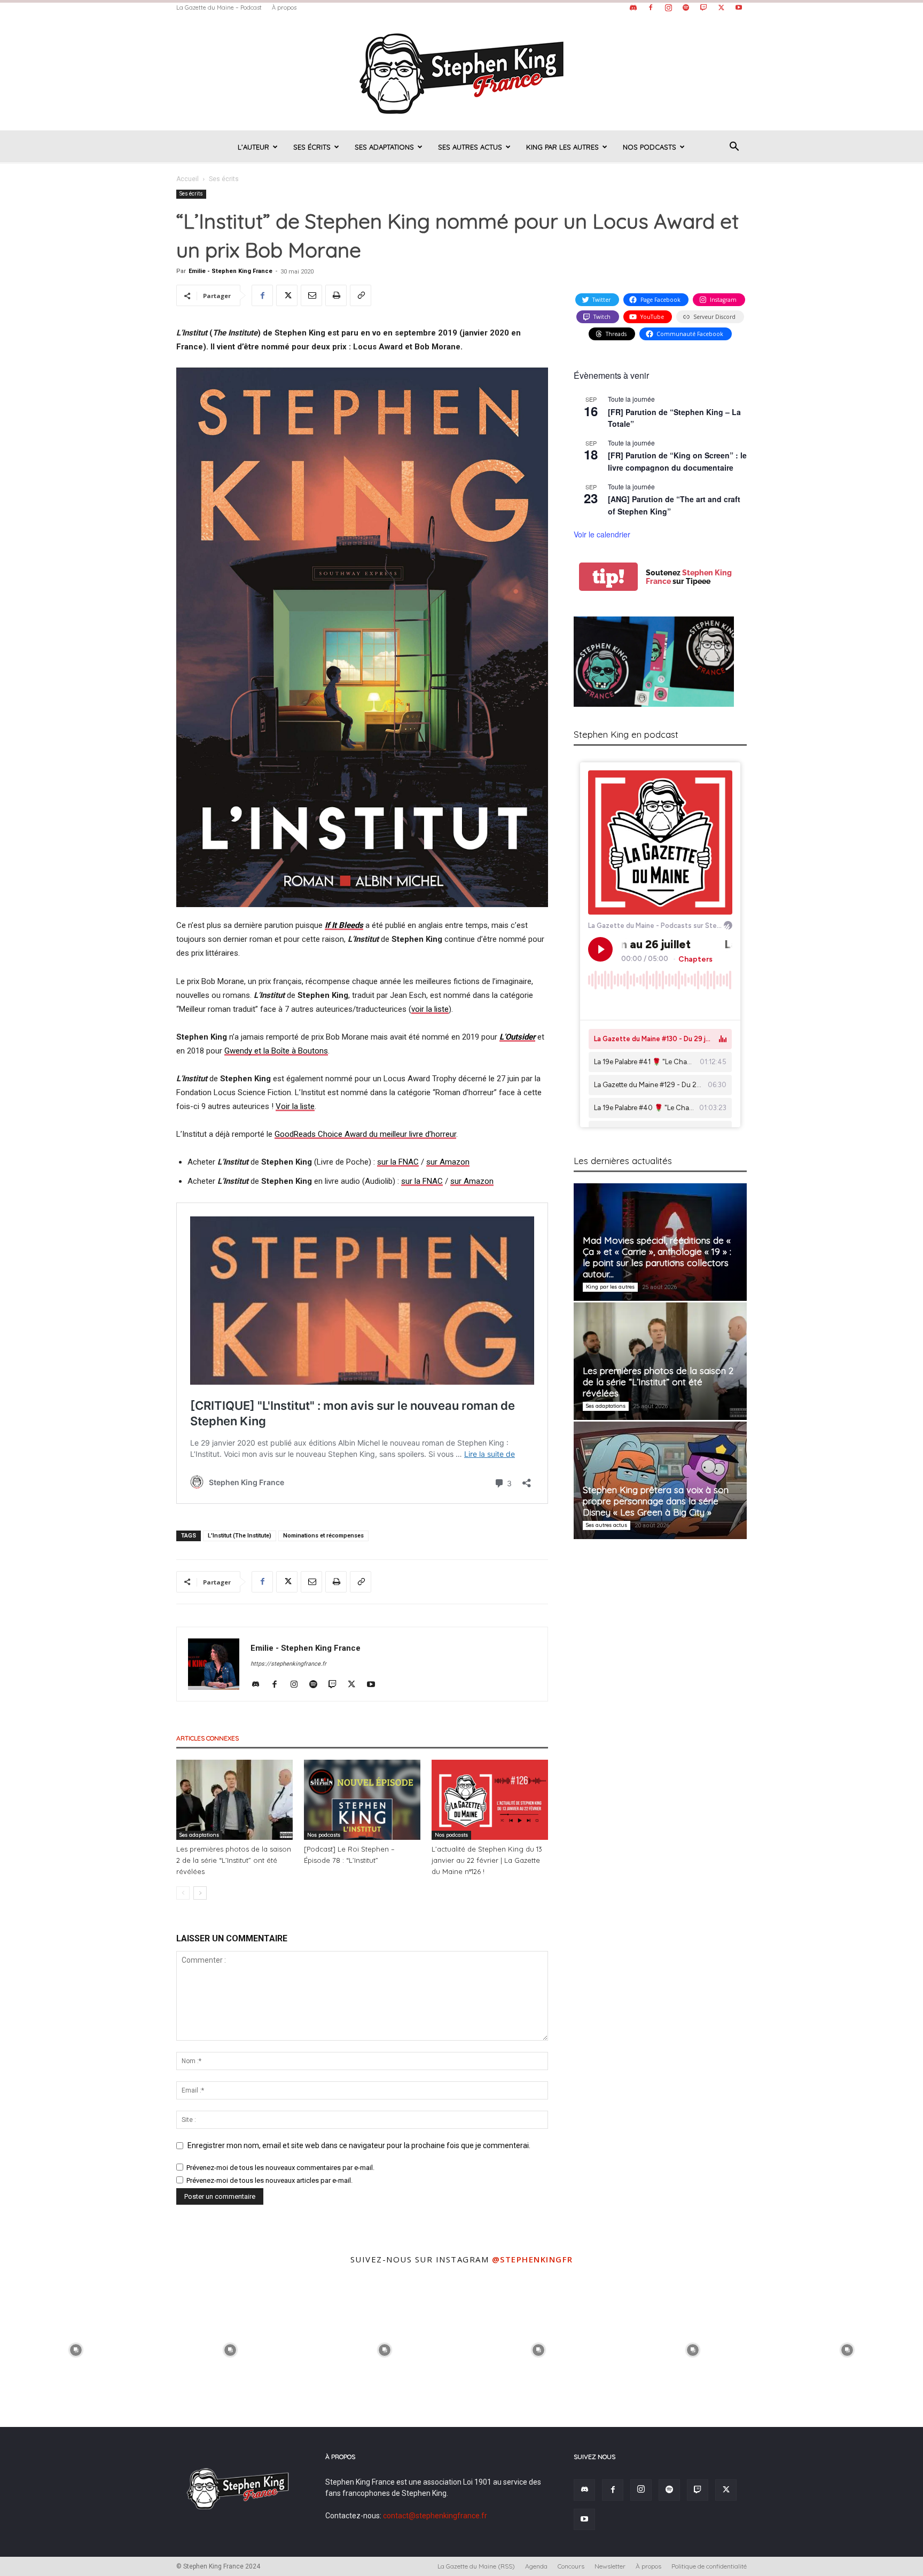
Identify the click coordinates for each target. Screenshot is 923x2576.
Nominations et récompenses (323, 1536)
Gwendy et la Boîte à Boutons (276, 1051)
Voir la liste (295, 1106)
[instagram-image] (76, 2349)
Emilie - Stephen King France (230, 271)
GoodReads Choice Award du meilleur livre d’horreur (365, 1134)
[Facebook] (651, 7)
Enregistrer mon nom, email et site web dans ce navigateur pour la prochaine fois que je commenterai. (359, 2145)
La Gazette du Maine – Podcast (219, 7)
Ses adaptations (384, 147)
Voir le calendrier (602, 534)
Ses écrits (312, 147)
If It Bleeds (344, 925)
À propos (284, 7)
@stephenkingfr (533, 2259)
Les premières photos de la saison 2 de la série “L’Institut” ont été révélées (234, 1860)
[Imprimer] (336, 295)
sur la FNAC (398, 1162)
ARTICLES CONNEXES (208, 1738)
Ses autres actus (470, 147)
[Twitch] (703, 7)
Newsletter (610, 2566)
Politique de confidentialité (709, 2566)
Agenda (536, 2566)
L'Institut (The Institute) (240, 1536)
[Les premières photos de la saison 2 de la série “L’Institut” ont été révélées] (234, 1800)
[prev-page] (183, 1893)
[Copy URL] (361, 295)
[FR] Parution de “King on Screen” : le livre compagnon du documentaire (677, 461)
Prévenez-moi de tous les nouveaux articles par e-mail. (269, 2180)
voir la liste (430, 1009)
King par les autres (562, 147)
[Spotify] (686, 7)
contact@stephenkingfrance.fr (435, 2516)
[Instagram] (668, 7)
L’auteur (253, 147)
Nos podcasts (650, 147)
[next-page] (200, 1893)
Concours (571, 2566)
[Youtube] (739, 7)
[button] (734, 148)
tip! (608, 577)
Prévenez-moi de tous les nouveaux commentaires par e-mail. (280, 2168)
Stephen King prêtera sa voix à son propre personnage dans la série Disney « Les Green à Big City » (656, 1501)
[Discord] (633, 7)
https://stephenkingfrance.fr (288, 1664)
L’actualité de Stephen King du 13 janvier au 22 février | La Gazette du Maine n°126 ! (487, 1860)
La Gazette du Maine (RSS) (476, 2566)
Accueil (187, 179)
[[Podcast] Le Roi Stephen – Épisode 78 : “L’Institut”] (362, 1800)
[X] (721, 7)
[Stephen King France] (461, 73)
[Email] (311, 295)
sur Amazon (448, 1162)
